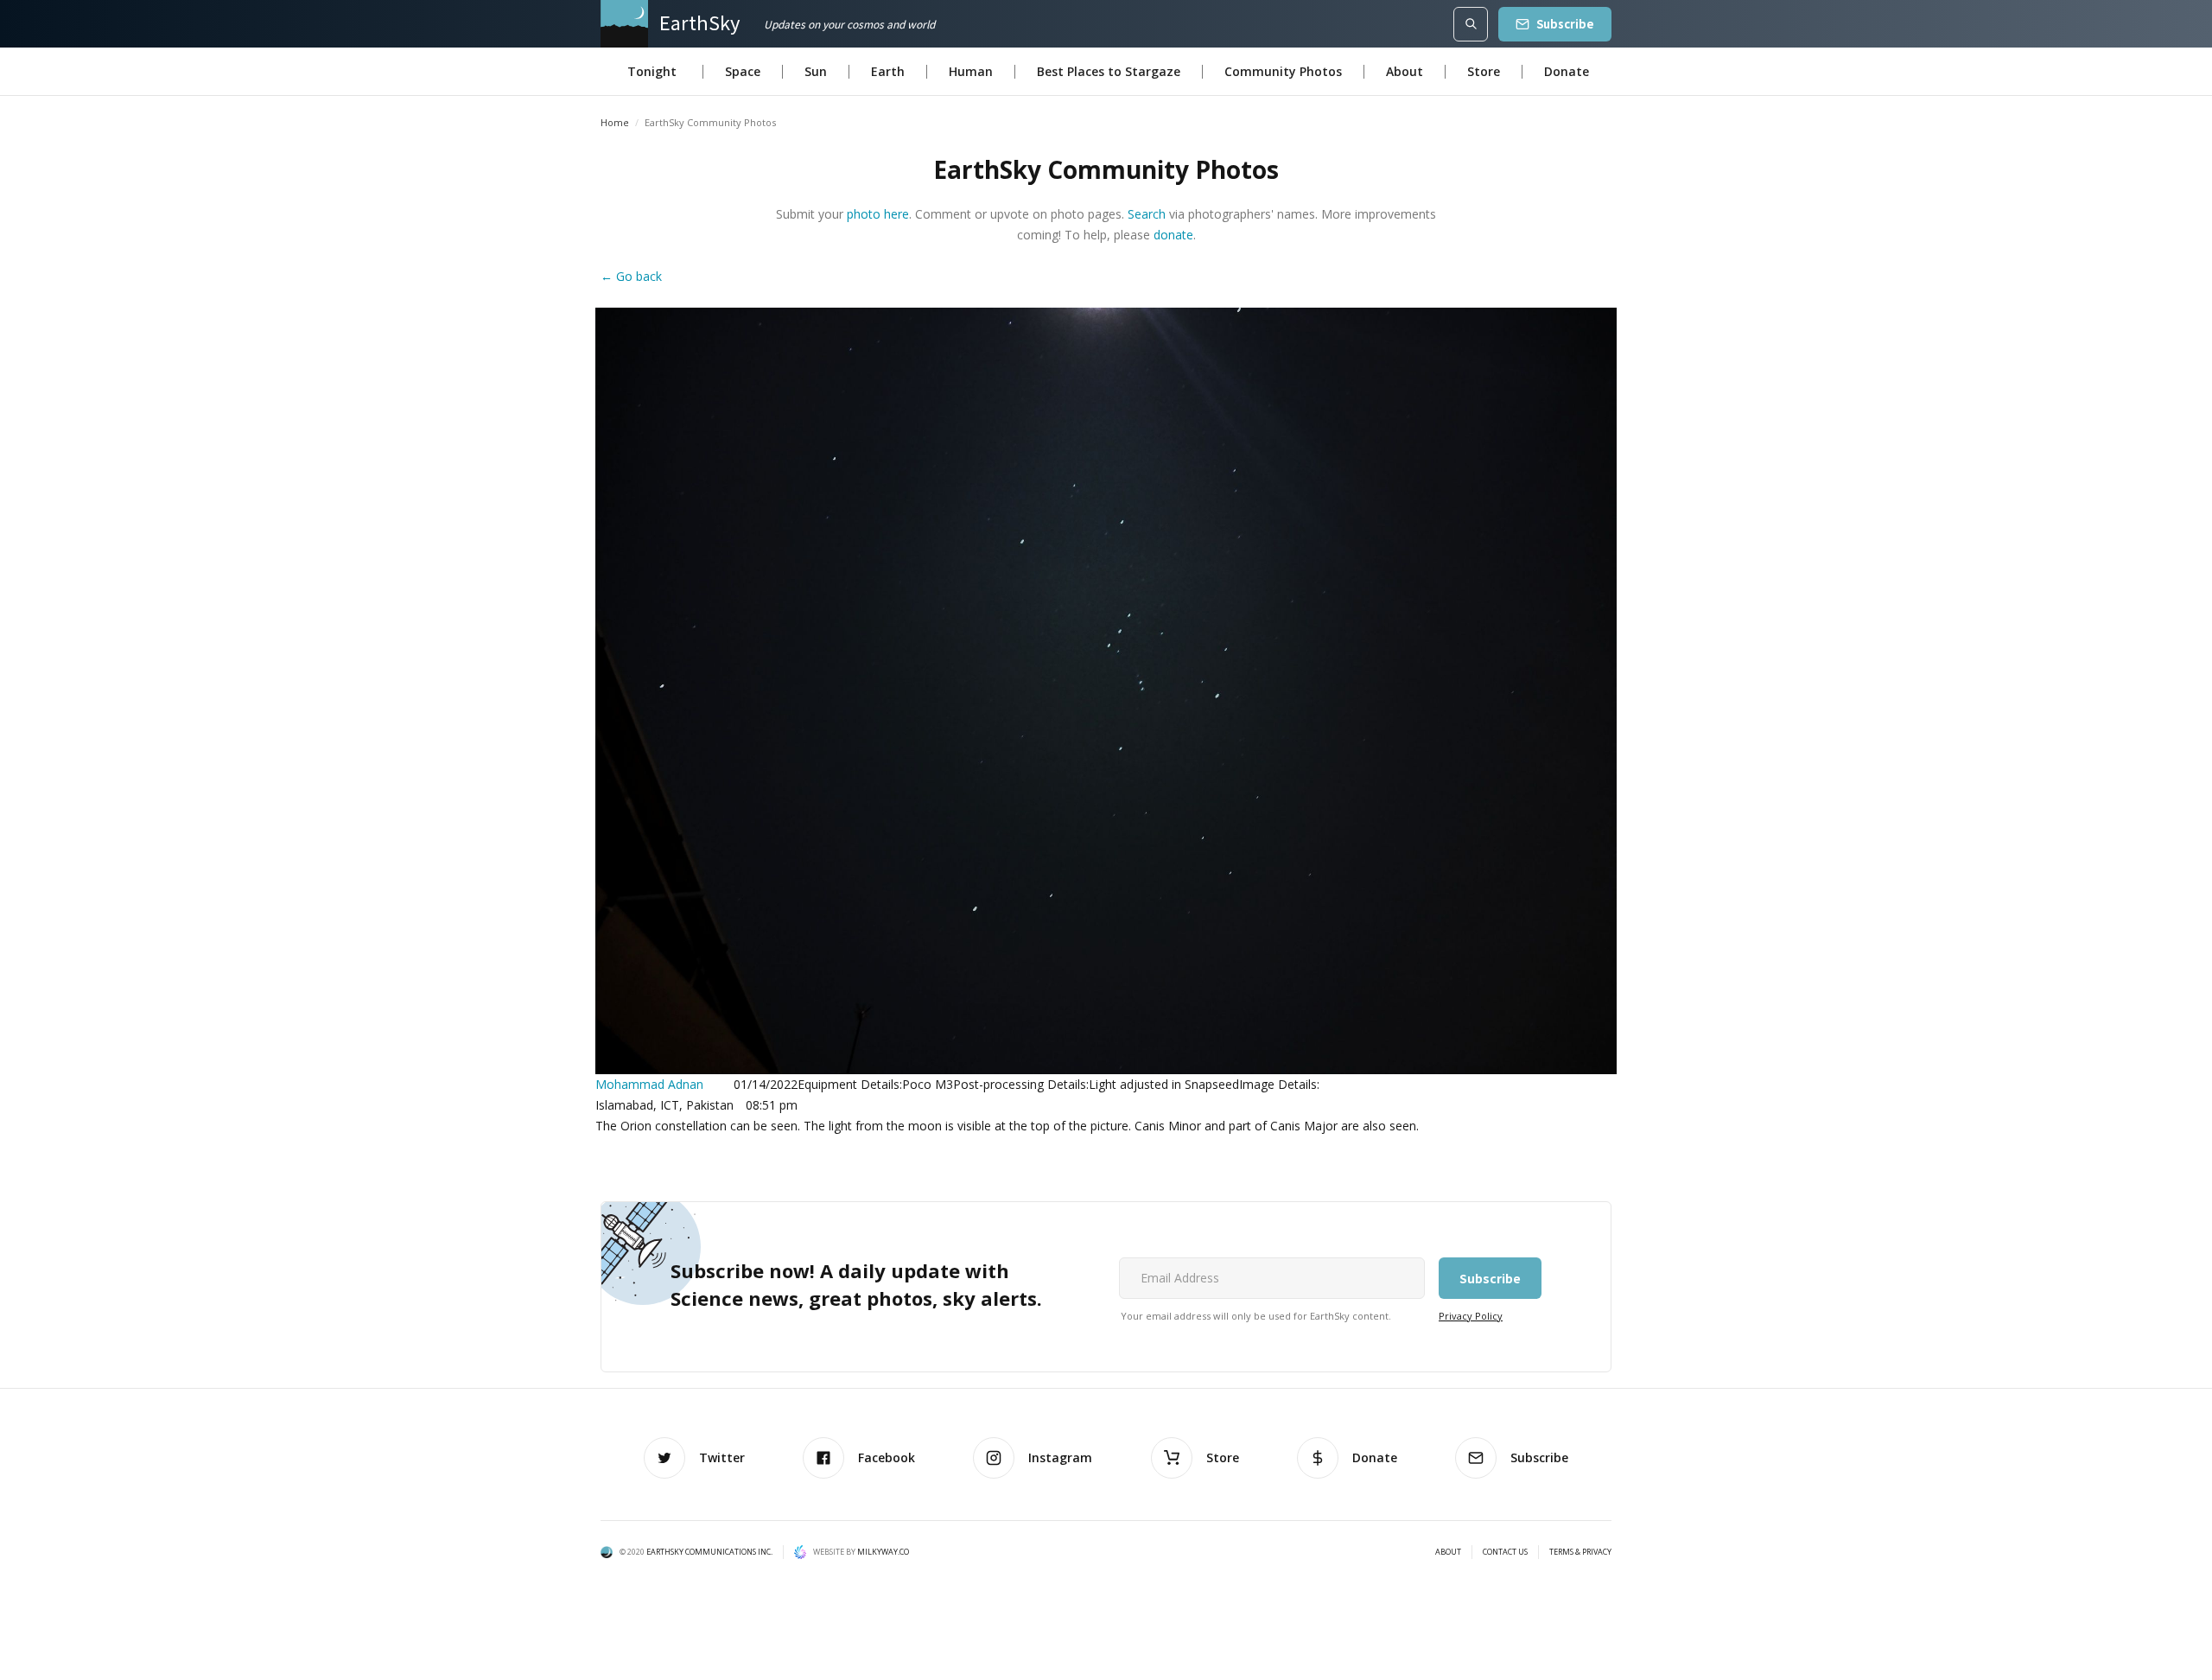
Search (1147, 214)
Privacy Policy (1471, 1316)
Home (615, 122)
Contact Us (1505, 1552)
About (1405, 71)
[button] (652, 72)
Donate (1567, 71)
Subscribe (1565, 24)
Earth (888, 71)
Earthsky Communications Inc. (709, 1552)
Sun (816, 71)
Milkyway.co (883, 1552)
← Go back (631, 276)
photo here (878, 214)
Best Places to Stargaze (1109, 71)
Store (1484, 71)
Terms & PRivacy (1580, 1552)
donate (1173, 235)
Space (743, 71)
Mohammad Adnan (649, 1084)
